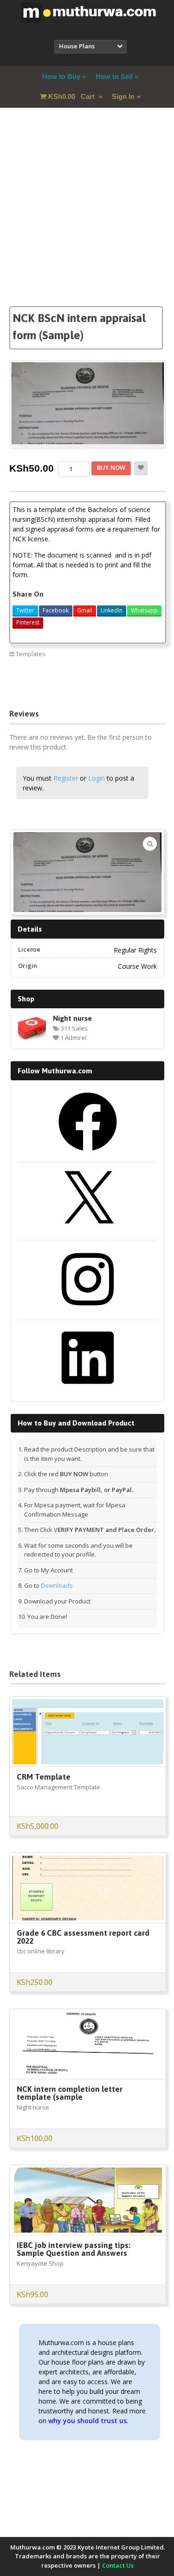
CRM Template (44, 1777)
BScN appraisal (83, 674)
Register (66, 778)
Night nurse (72, 1018)
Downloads (57, 1585)
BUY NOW (111, 467)
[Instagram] (88, 1312)
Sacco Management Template (58, 1787)
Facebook (56, 610)
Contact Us (118, 2565)
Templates (31, 654)
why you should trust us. (88, 2421)
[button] (150, 844)
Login (97, 778)
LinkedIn (112, 610)
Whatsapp (144, 610)
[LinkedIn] (88, 1390)
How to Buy (61, 76)
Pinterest (28, 622)
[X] (88, 1233)
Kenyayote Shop (40, 2263)
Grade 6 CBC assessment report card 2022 (83, 1937)
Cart (72, 96)
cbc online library (41, 1951)
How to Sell (114, 76)
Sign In (123, 96)
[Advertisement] (87, 219)
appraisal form (32, 674)
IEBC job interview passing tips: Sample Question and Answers (74, 2249)
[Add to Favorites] (141, 468)
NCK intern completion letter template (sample (70, 2093)
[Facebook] (88, 1154)
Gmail (85, 610)
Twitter (25, 610)
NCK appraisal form (38, 687)
